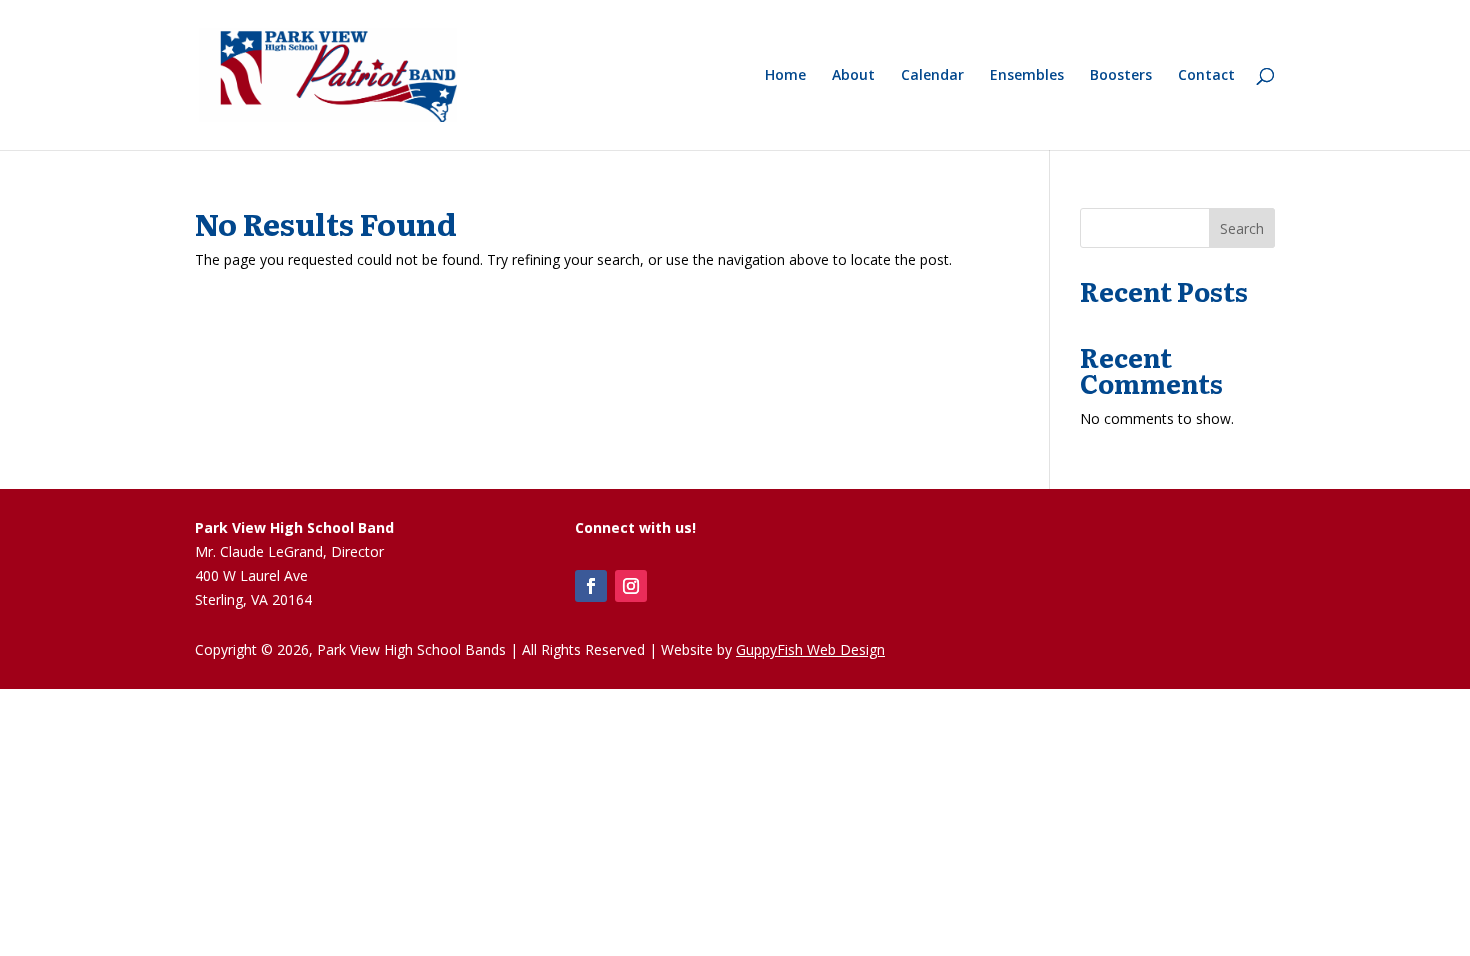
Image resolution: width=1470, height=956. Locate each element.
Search (1242, 228)
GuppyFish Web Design (810, 649)
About (853, 76)
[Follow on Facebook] (591, 586)
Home (785, 76)
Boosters (1121, 76)
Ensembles (1027, 76)
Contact (1206, 76)
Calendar (932, 76)
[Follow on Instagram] (631, 586)
